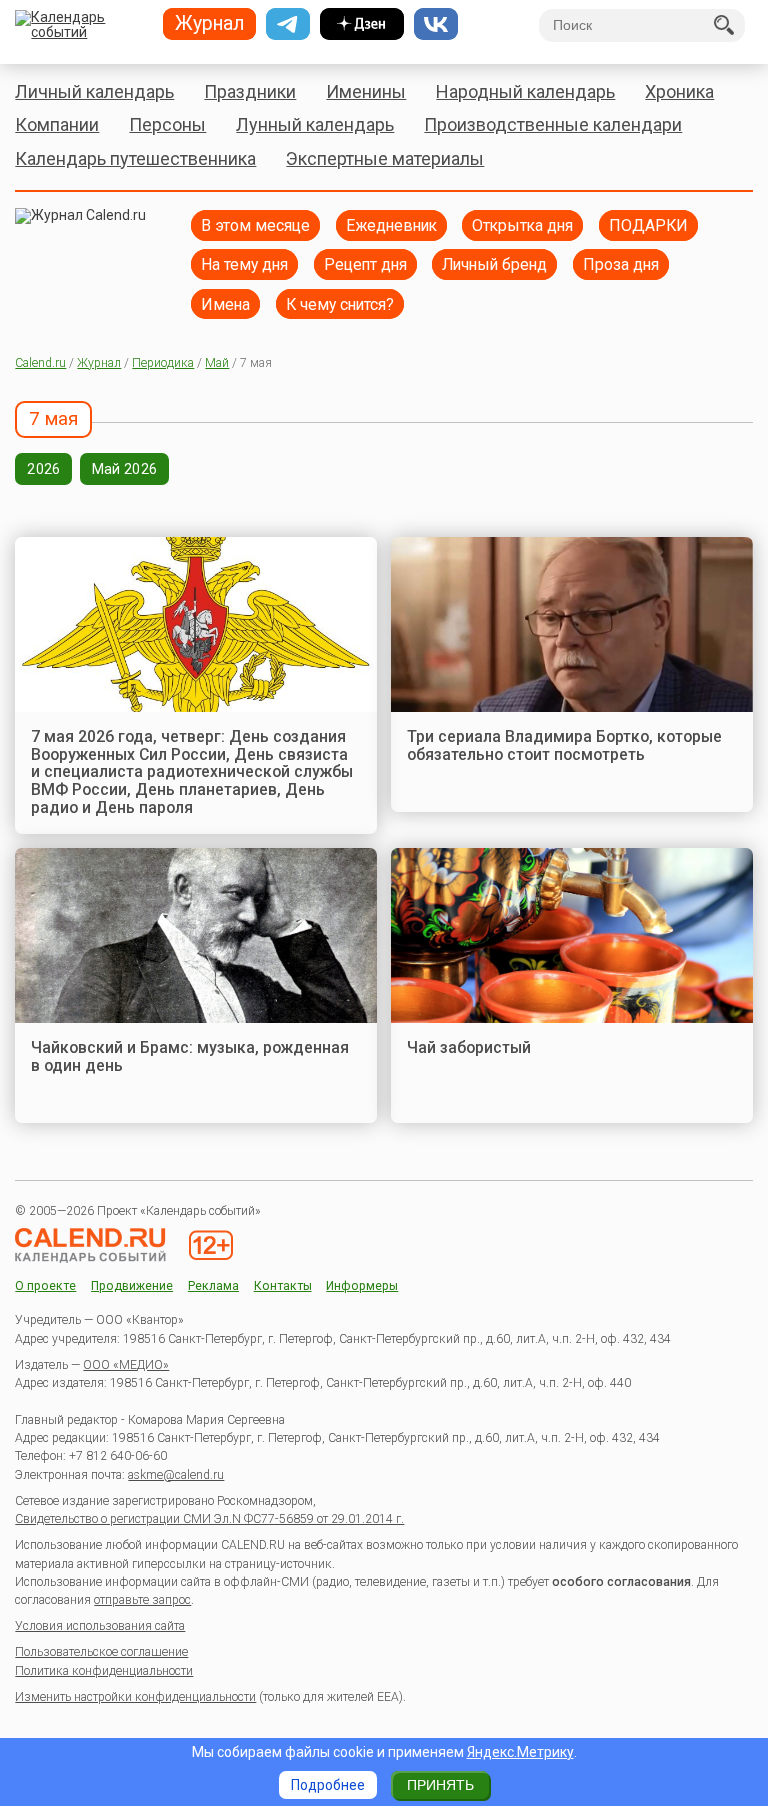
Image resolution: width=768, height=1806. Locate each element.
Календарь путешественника (135, 158)
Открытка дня (522, 225)
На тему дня (244, 264)
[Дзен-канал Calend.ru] (362, 24)
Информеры (362, 1286)
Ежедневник (391, 225)
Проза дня (621, 264)
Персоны (167, 124)
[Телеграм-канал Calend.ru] (288, 24)
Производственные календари (553, 124)
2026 (43, 469)
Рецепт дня (365, 264)
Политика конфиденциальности (104, 1671)
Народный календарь (525, 91)
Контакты (283, 1286)
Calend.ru (40, 363)
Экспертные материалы (385, 158)
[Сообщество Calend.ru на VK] (436, 24)
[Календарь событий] (81, 26)
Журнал (99, 363)
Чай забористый (469, 1047)
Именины (366, 91)
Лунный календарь (315, 124)
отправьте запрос (142, 1600)
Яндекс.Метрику (520, 1752)
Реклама (213, 1286)
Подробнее (328, 1785)
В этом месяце (255, 225)
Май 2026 (124, 469)
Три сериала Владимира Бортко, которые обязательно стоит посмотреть (564, 745)
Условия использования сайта (100, 1626)
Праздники (250, 91)
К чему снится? (340, 304)
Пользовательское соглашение (101, 1652)
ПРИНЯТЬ (440, 1785)
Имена (225, 304)
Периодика (163, 363)
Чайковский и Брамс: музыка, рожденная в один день (190, 1056)
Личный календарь (94, 91)
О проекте (45, 1286)
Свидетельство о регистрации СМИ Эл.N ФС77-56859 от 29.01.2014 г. (209, 1519)
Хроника (679, 91)
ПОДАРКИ (648, 225)
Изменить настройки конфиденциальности (135, 1697)
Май (217, 363)
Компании (57, 124)
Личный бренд (494, 264)
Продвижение (132, 1286)
